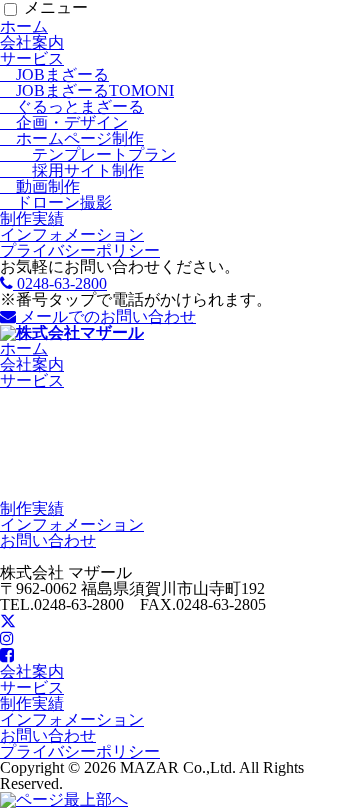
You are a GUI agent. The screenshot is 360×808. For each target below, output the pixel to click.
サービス (32, 58)
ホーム (24, 26)
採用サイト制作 (72, 170)
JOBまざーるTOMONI (87, 90)
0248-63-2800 (60, 283)
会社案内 (32, 42)
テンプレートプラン (88, 154)
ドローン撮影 (56, 202)
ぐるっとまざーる (72, 106)
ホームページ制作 (72, 138)
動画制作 (40, 186)
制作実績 (32, 218)
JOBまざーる (54, 74)
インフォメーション (72, 234)
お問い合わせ (48, 540)
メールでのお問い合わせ (106, 316)
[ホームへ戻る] (72, 332)
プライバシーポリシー (80, 250)
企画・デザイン (64, 122)
